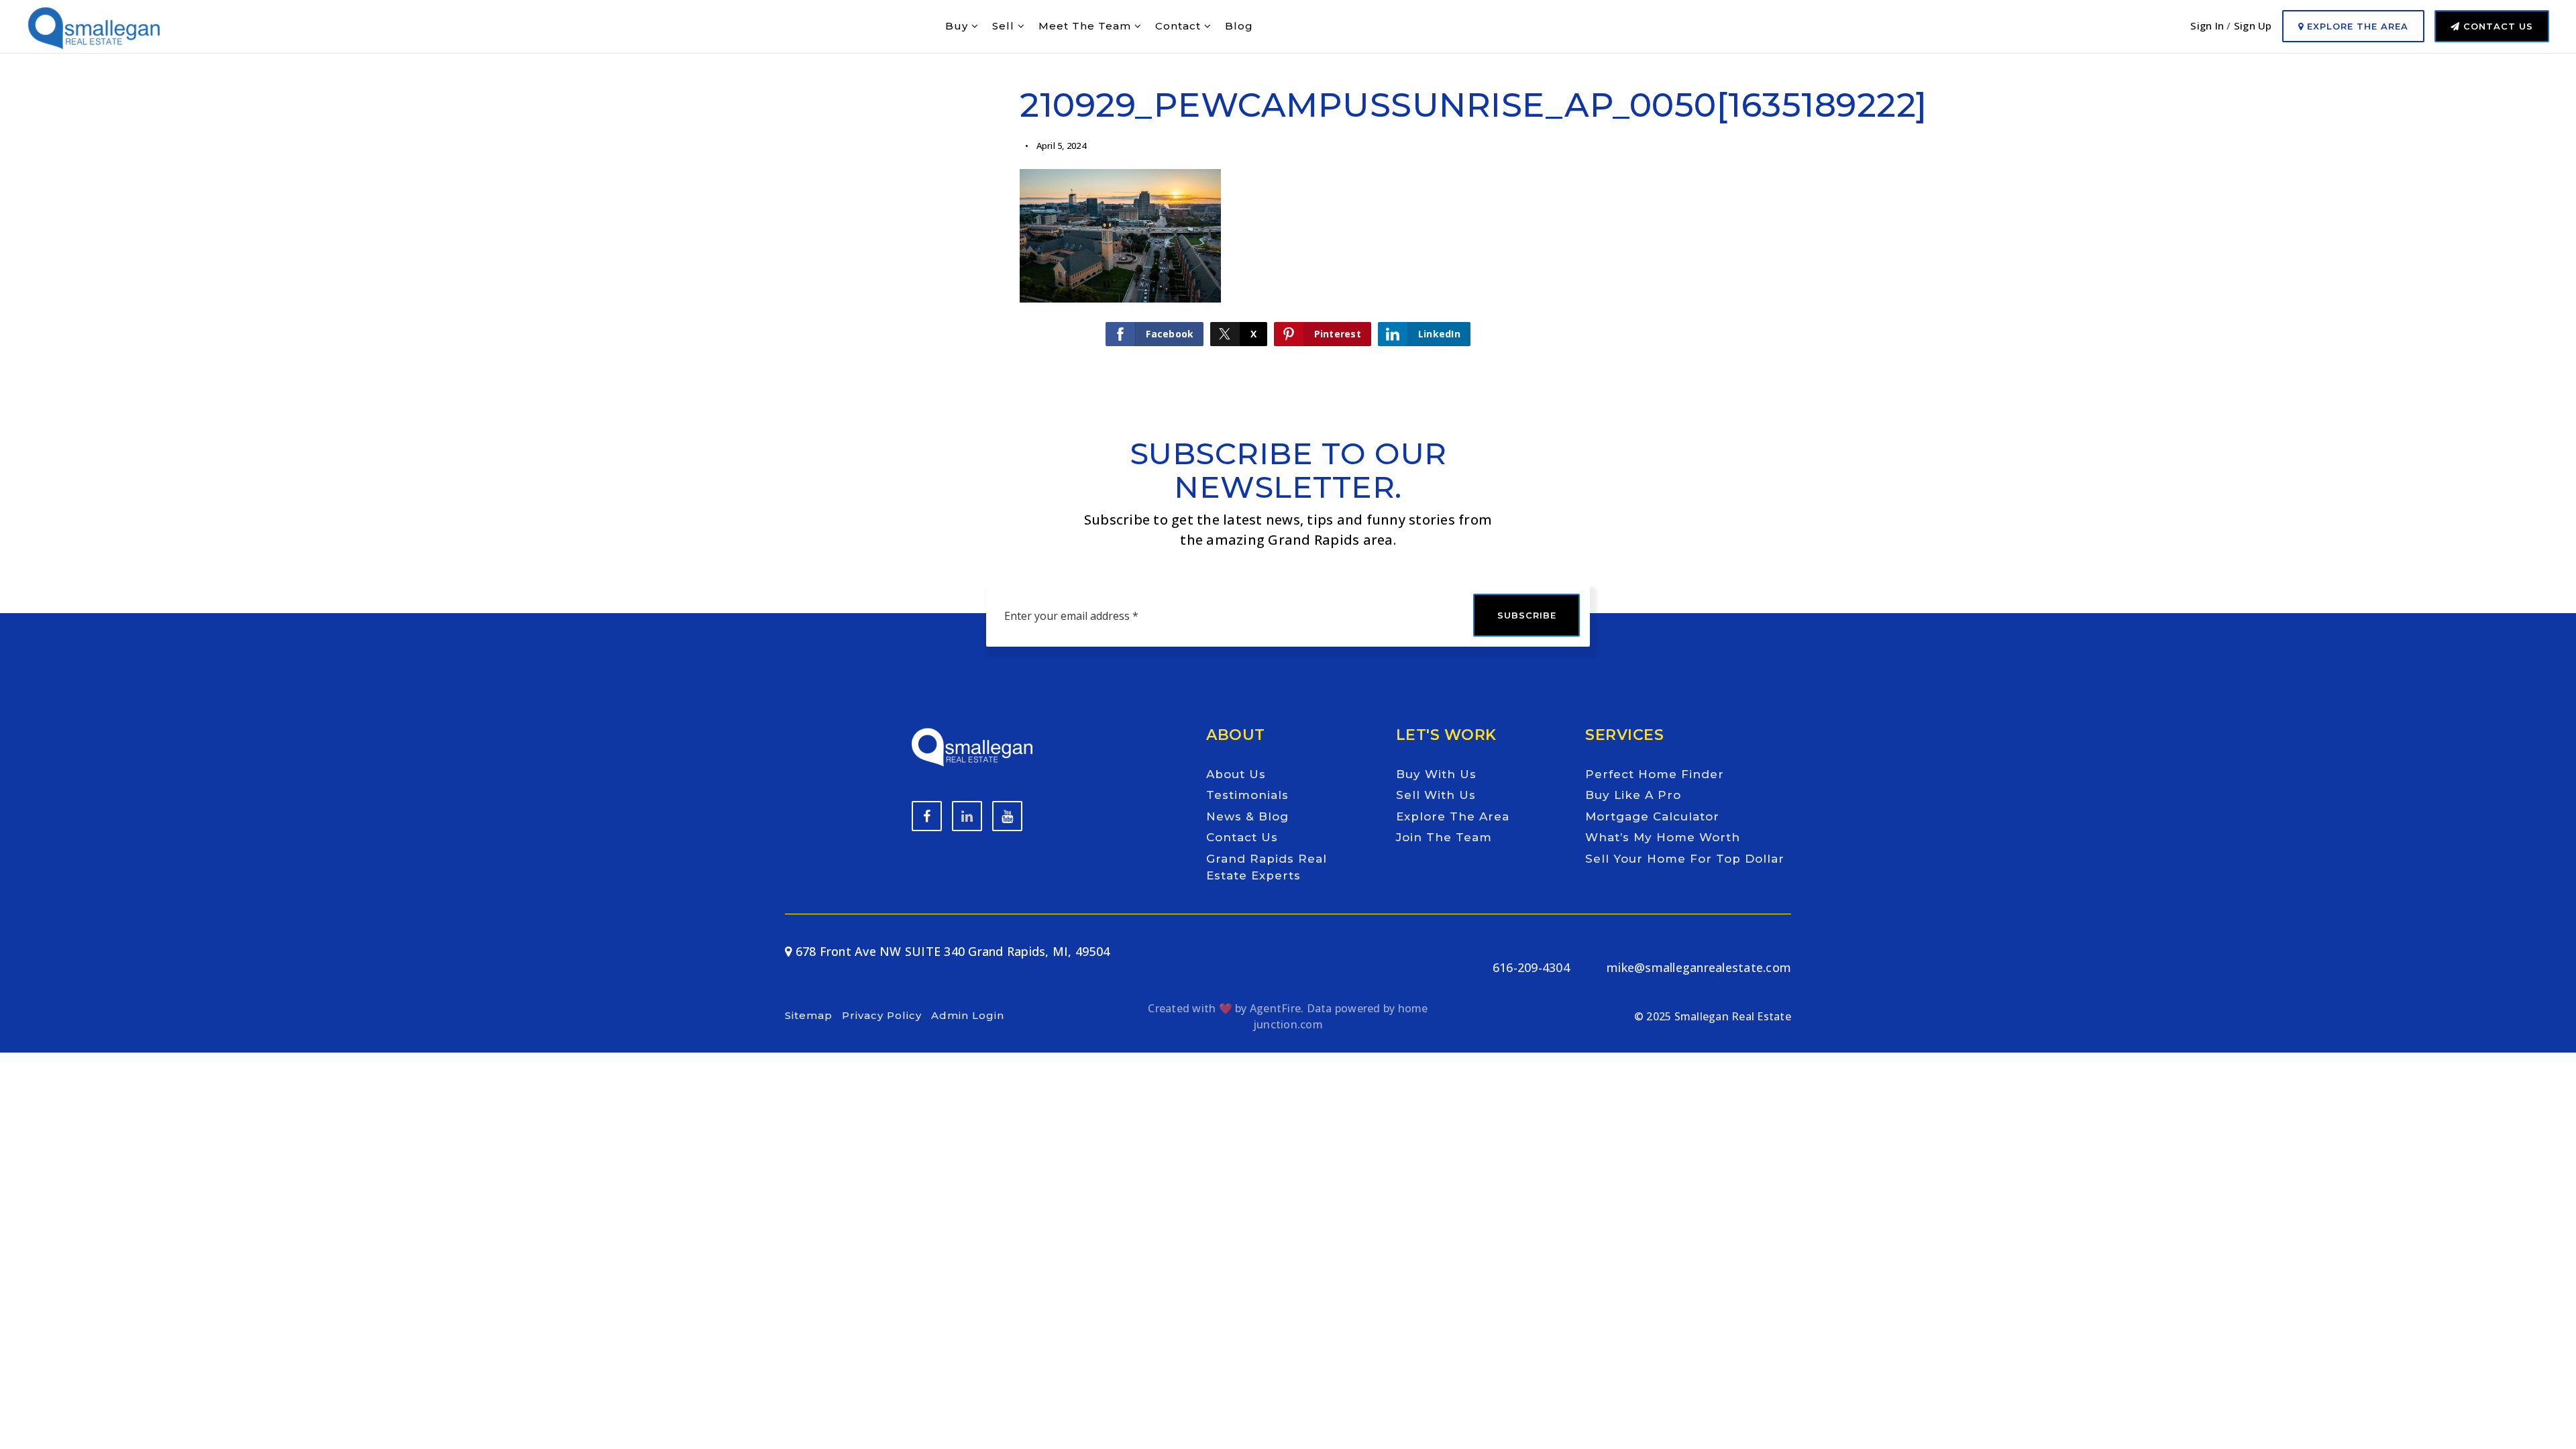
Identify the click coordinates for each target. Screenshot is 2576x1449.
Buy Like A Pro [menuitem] (1633, 795)
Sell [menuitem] (1005, 26)
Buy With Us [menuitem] (1436, 774)
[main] (1288, 192)
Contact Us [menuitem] (1242, 837)
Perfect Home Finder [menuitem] (1655, 774)
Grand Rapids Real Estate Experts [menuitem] (1267, 867)
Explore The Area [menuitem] (1453, 816)
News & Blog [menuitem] (1247, 816)
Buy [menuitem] (958, 26)
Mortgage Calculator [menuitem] (1652, 816)
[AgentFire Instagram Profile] (1007, 816)
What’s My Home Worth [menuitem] (1663, 837)
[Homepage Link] (94, 25)
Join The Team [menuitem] (1444, 837)
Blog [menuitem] (1239, 26)
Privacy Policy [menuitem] (882, 1015)
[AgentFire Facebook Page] (927, 816)
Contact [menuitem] (1180, 26)
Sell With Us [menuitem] (1436, 795)
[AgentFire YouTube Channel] (967, 816)
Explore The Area (2356, 26)
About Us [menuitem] (1236, 774)
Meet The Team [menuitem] (1086, 26)
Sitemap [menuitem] (809, 1015)
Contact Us (2497, 26)
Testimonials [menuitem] (1247, 795)
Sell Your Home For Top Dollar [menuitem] (1685, 859)
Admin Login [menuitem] (968, 1015)
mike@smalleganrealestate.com (1699, 967)
